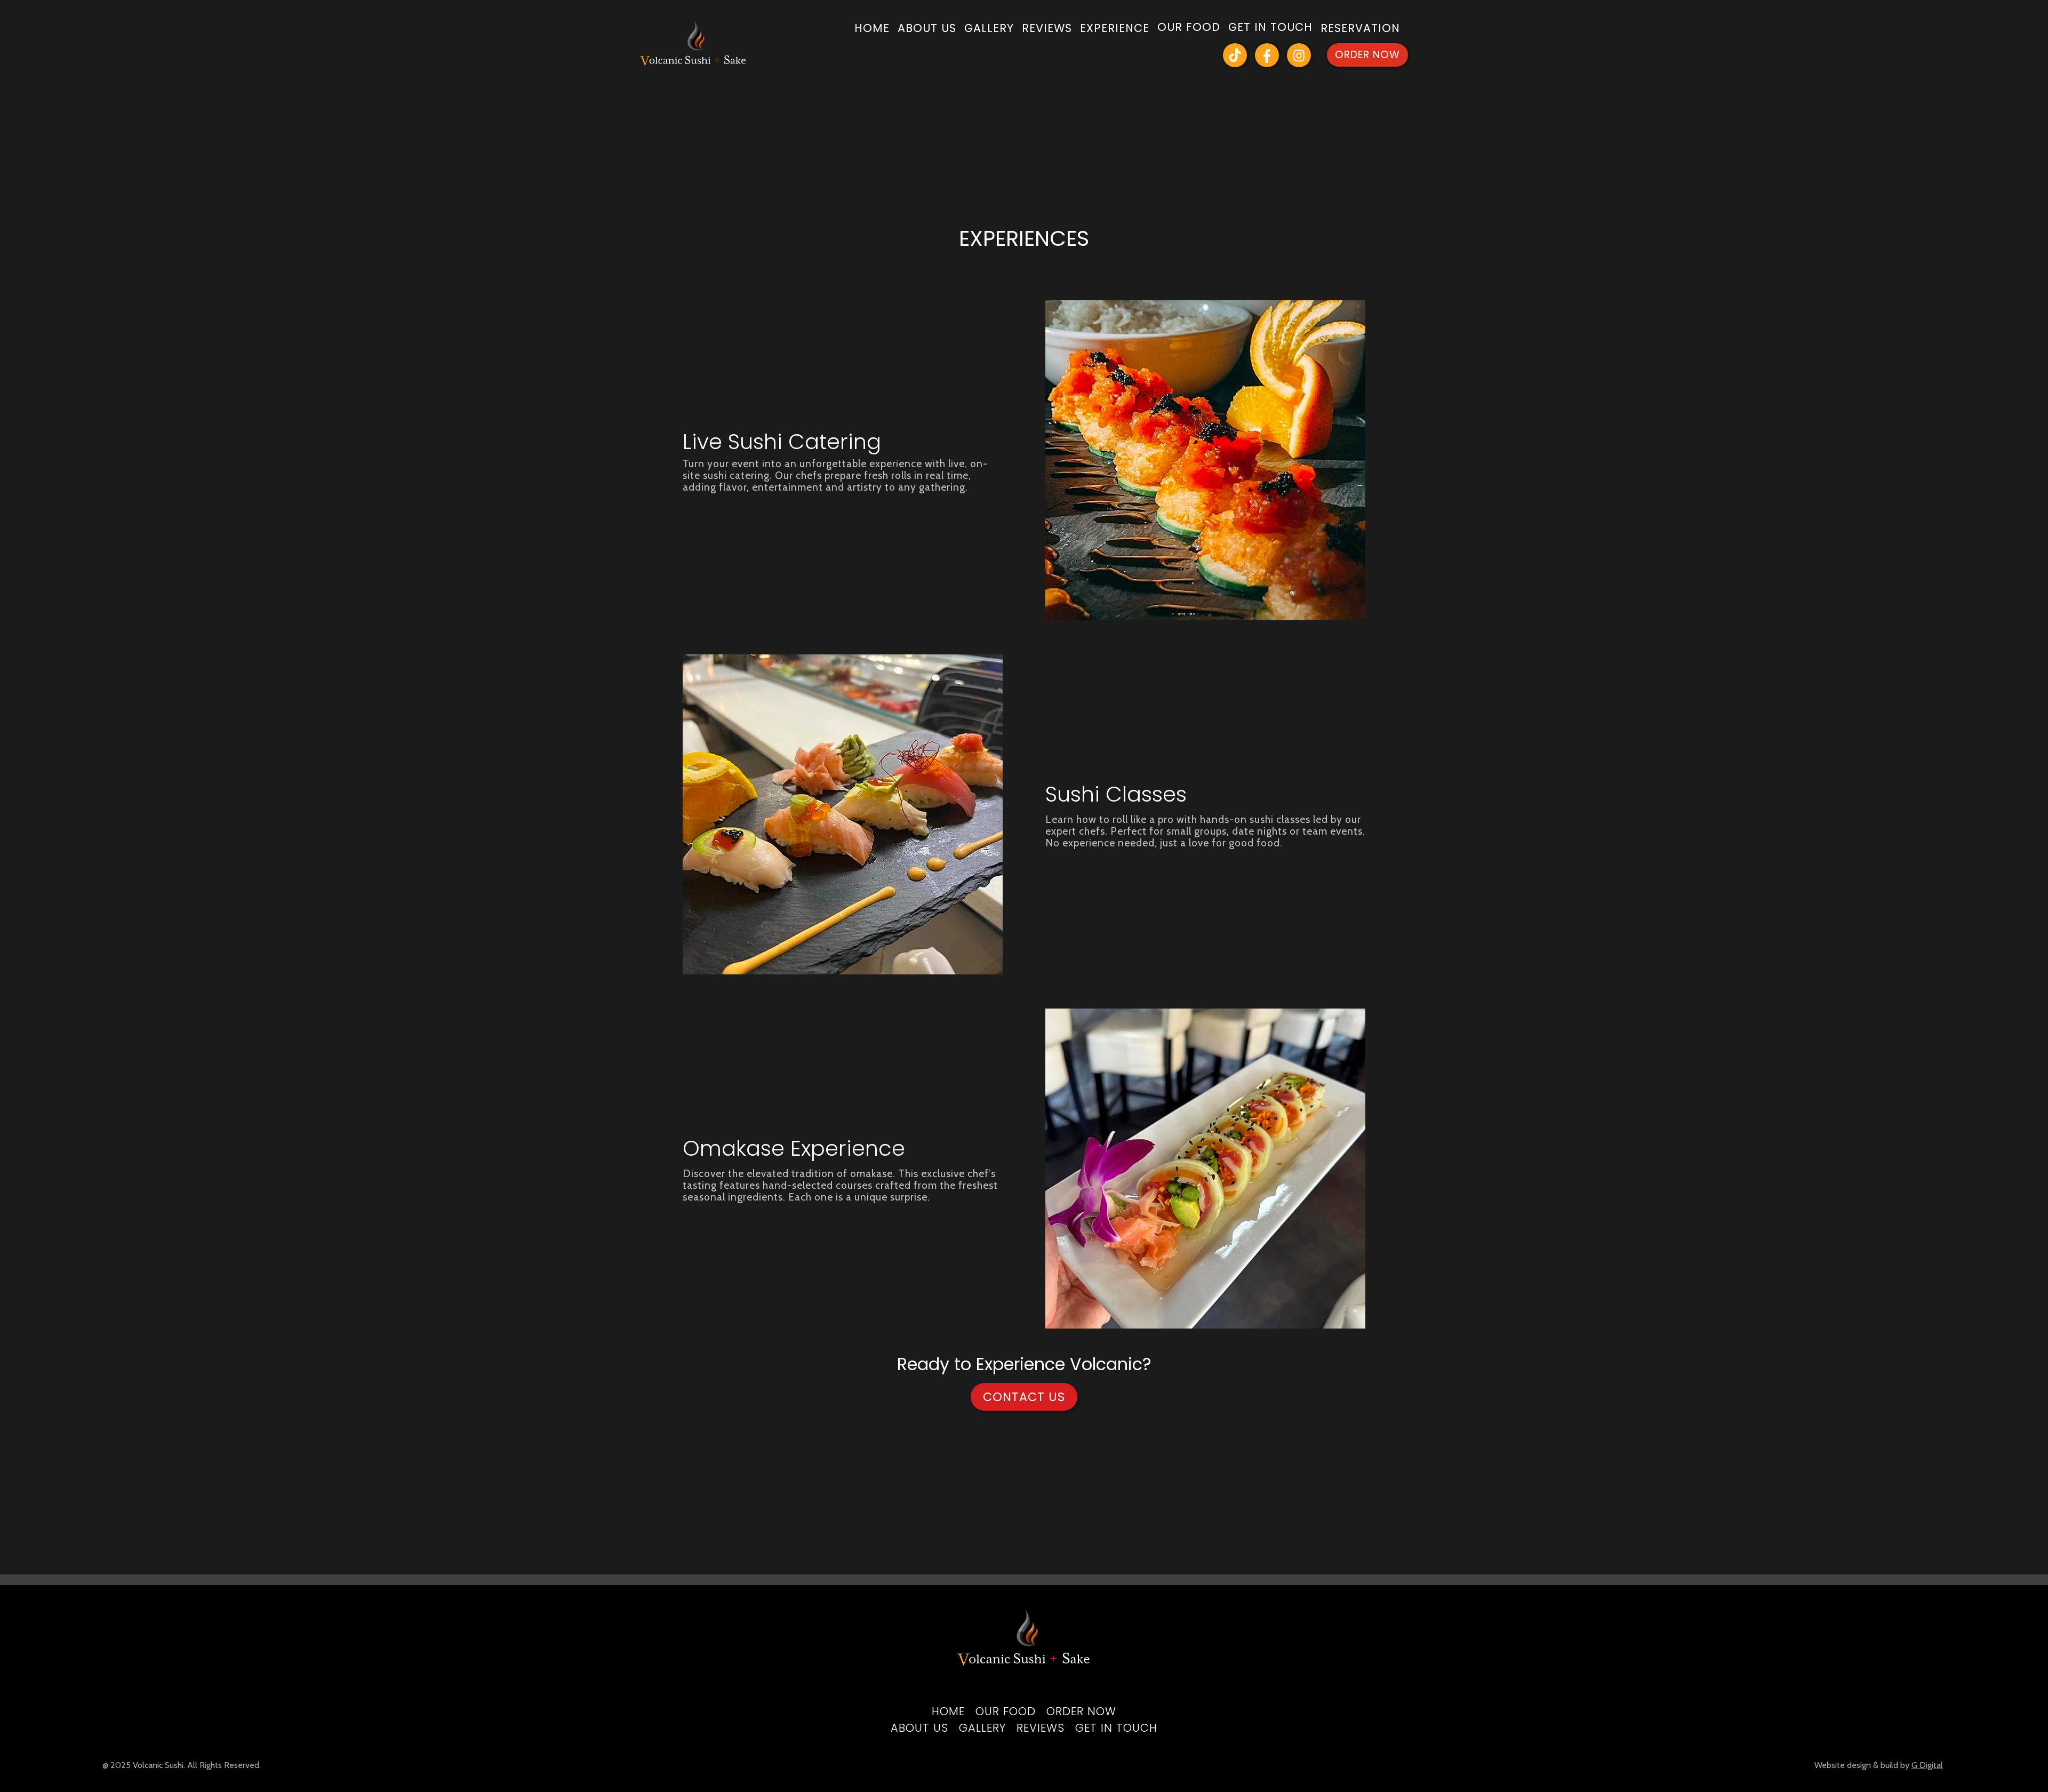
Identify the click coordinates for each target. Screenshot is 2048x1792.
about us (927, 29)
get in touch (1116, 1728)
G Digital (1927, 1765)
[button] (1189, 29)
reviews (1047, 29)
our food (1006, 1711)
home (872, 29)
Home (948, 1711)
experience (1115, 29)
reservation (1360, 29)
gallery (989, 29)
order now (1081, 1711)
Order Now (1367, 55)
